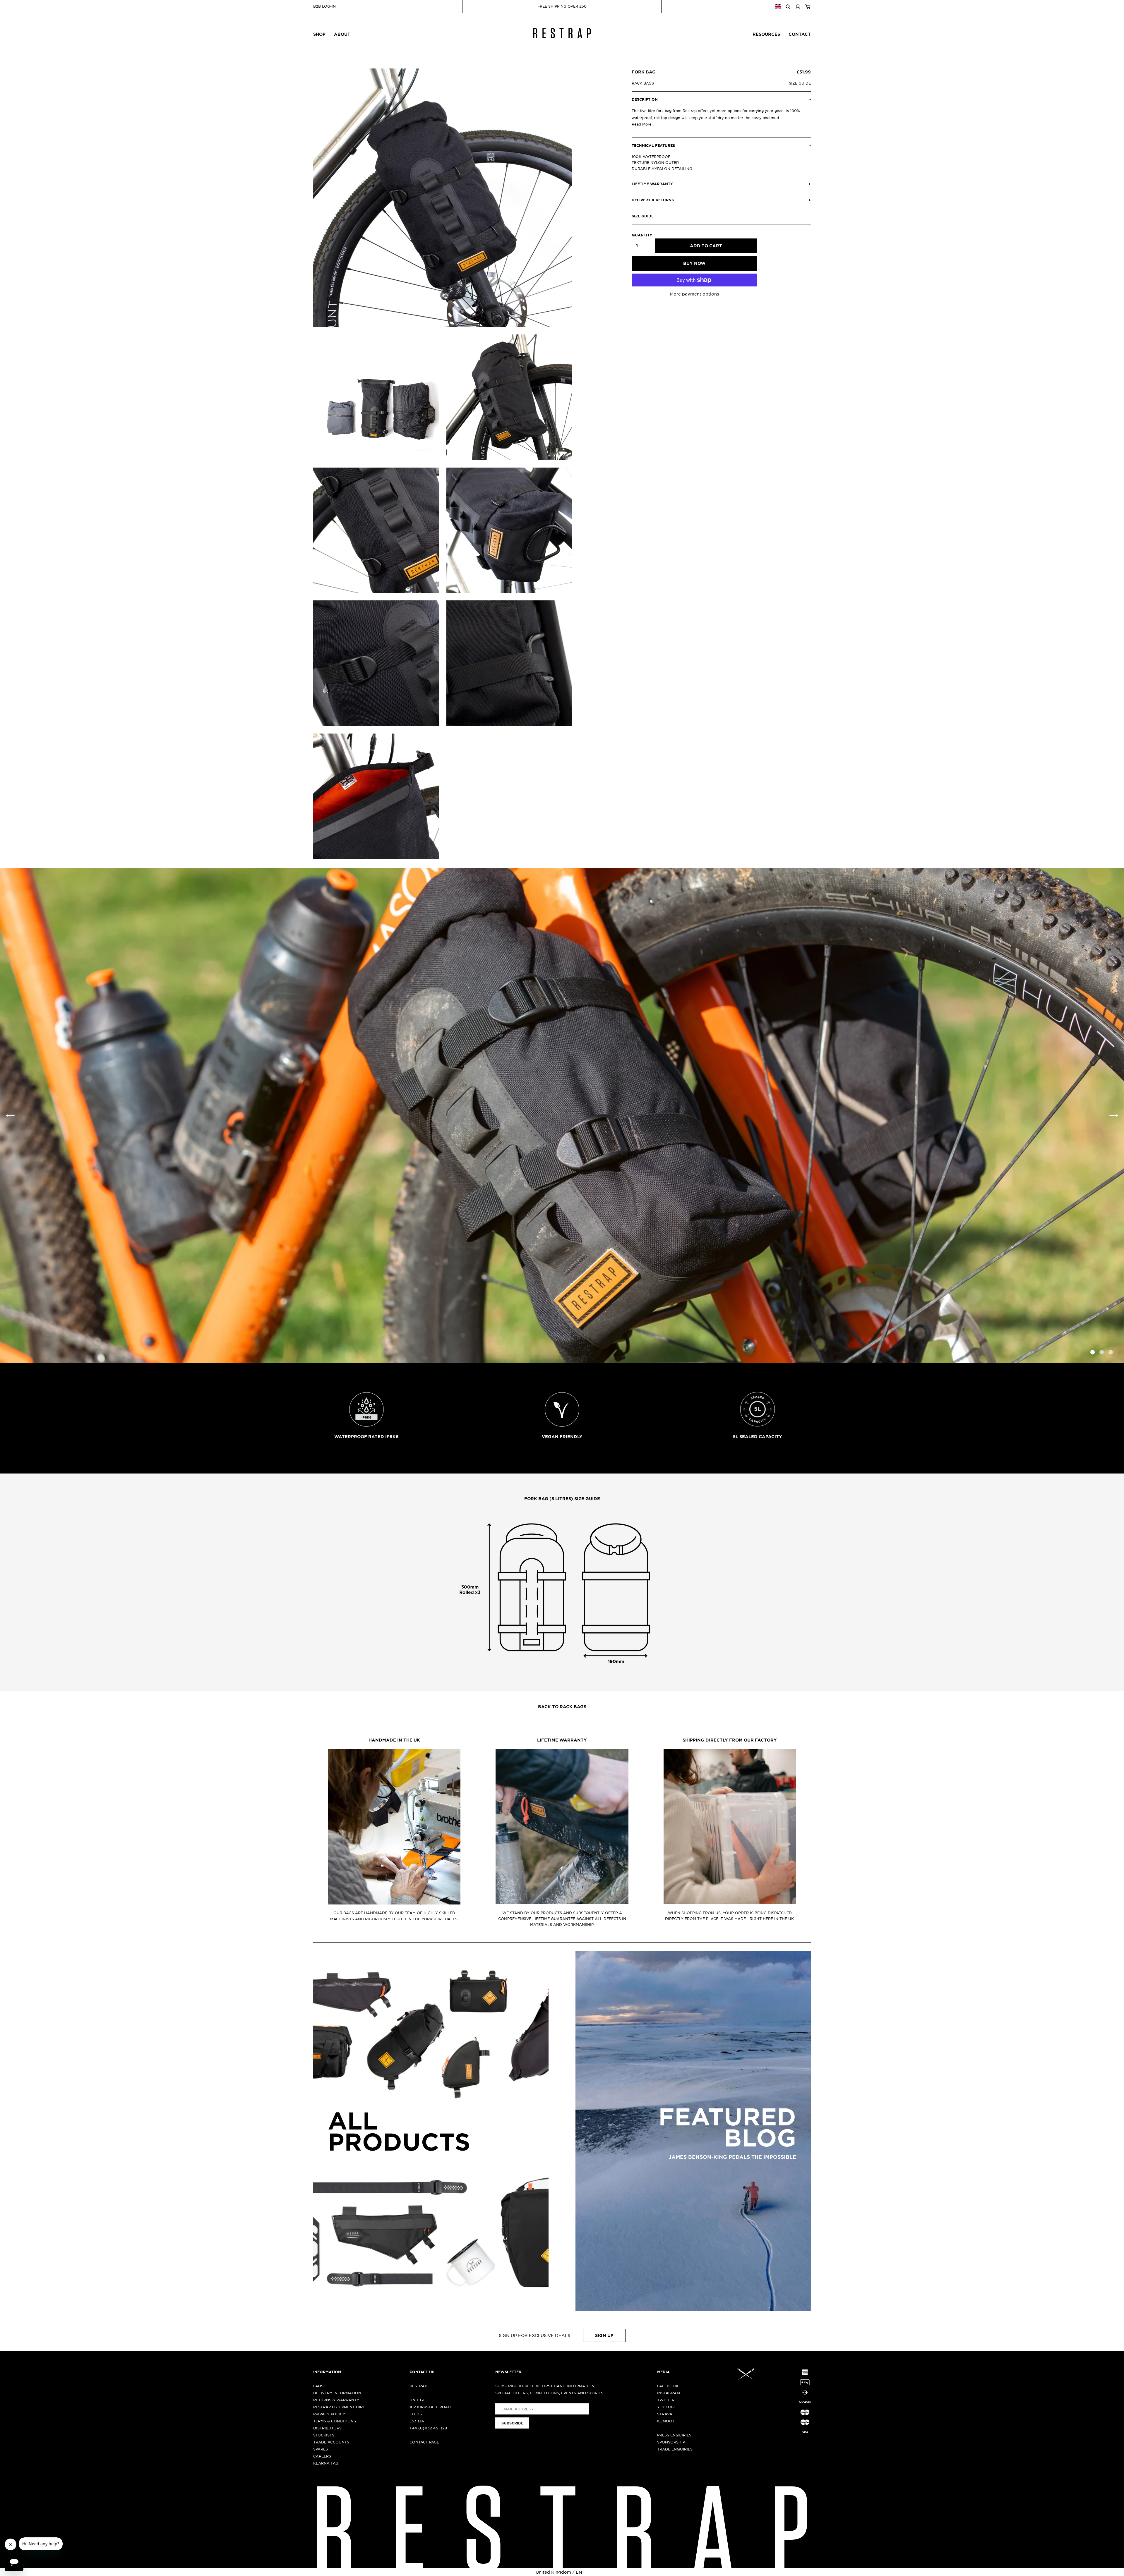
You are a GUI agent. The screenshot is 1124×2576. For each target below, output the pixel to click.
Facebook (668, 2386)
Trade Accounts (331, 2442)
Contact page (424, 2442)
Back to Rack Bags (562, 1707)
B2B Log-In (324, 6)
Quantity (641, 235)
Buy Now (694, 263)
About (342, 34)
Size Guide (800, 83)
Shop (319, 34)
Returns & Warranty (336, 2400)
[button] (1114, 1116)
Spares (321, 2449)
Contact (800, 34)
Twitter (666, 2400)
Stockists (324, 2435)
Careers (322, 2456)
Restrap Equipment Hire (339, 2407)
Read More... (643, 124)
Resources (766, 34)
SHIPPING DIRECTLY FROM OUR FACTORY (730, 1740)
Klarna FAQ (326, 2463)
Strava (665, 2414)
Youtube (666, 2407)
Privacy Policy (329, 2414)
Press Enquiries (674, 2435)
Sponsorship (671, 2442)
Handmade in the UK (394, 1740)
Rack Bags (643, 83)
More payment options (694, 294)
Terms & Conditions (335, 2421)
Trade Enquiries (675, 2449)
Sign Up (604, 2335)
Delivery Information (337, 2393)
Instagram (669, 2393)
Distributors (327, 2428)
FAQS (318, 2386)
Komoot (666, 2421)
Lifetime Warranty (562, 1740)
